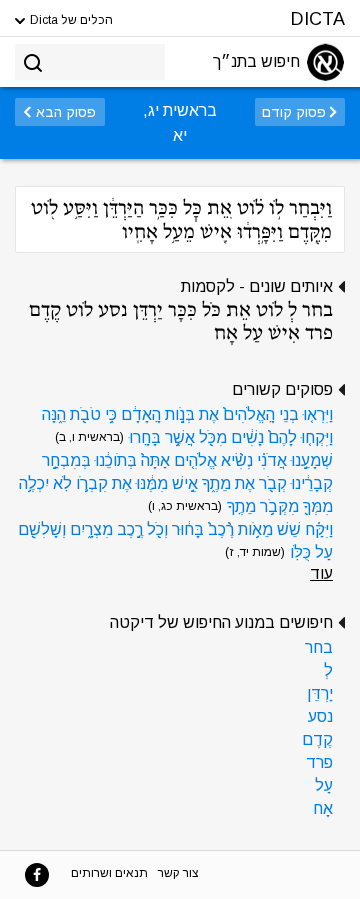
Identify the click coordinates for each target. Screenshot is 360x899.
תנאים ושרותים (109, 873)
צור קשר (178, 873)
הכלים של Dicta (70, 20)
